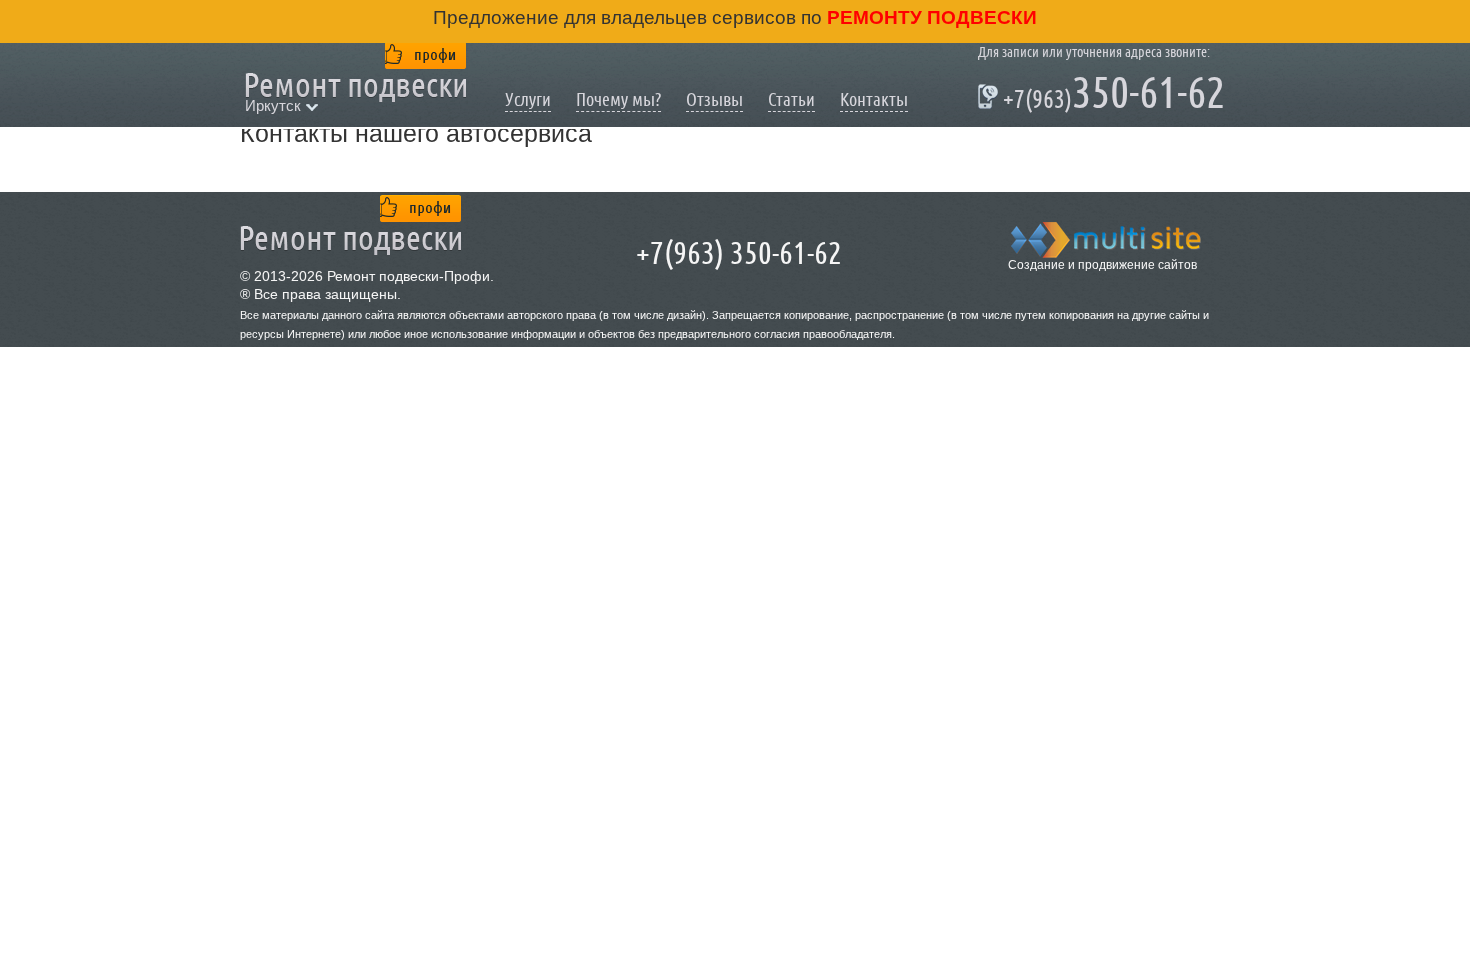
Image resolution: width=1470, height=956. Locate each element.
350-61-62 (1101, 96)
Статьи (791, 99)
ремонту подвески (929, 17)
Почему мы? (618, 99)
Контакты (874, 99)
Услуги (528, 99)
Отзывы (714, 99)
